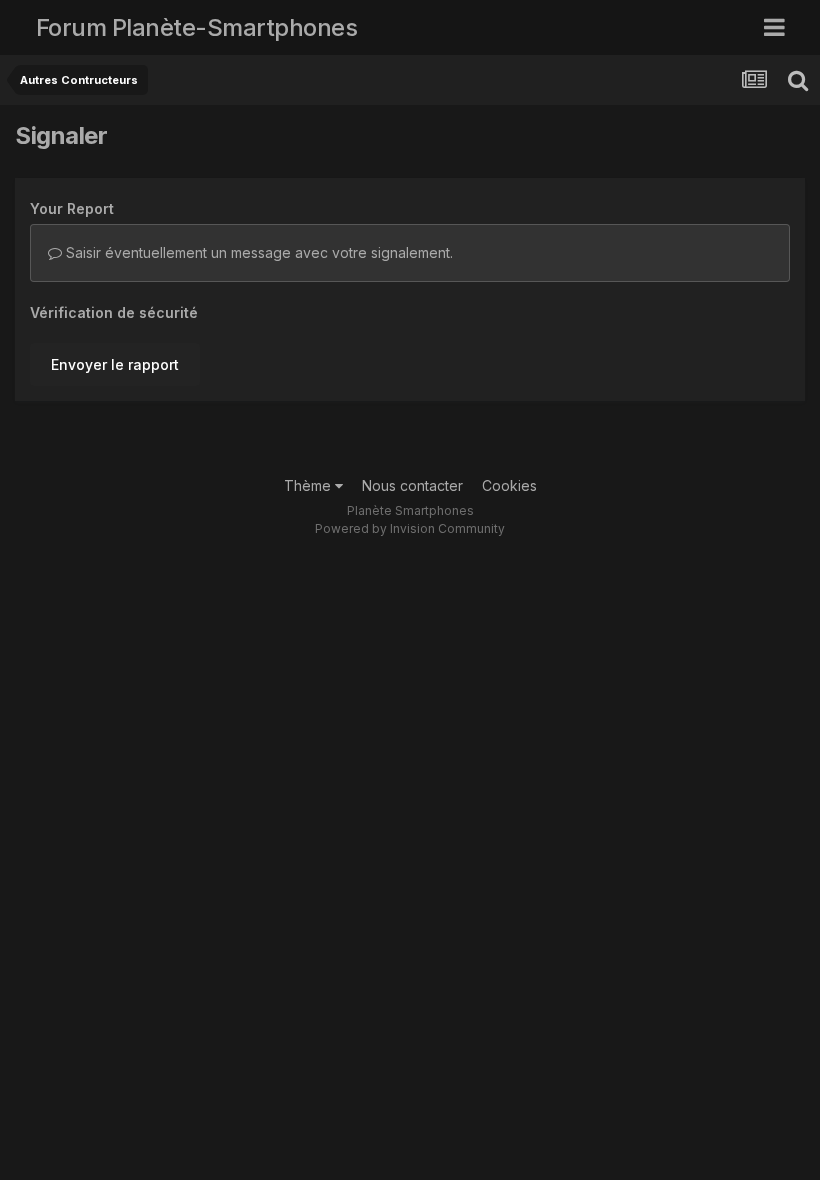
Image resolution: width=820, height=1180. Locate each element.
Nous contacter (412, 485)
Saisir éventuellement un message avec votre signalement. (257, 252)
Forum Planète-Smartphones (197, 27)
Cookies (509, 485)
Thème (309, 485)
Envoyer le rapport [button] (115, 364)
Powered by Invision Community (410, 528)
